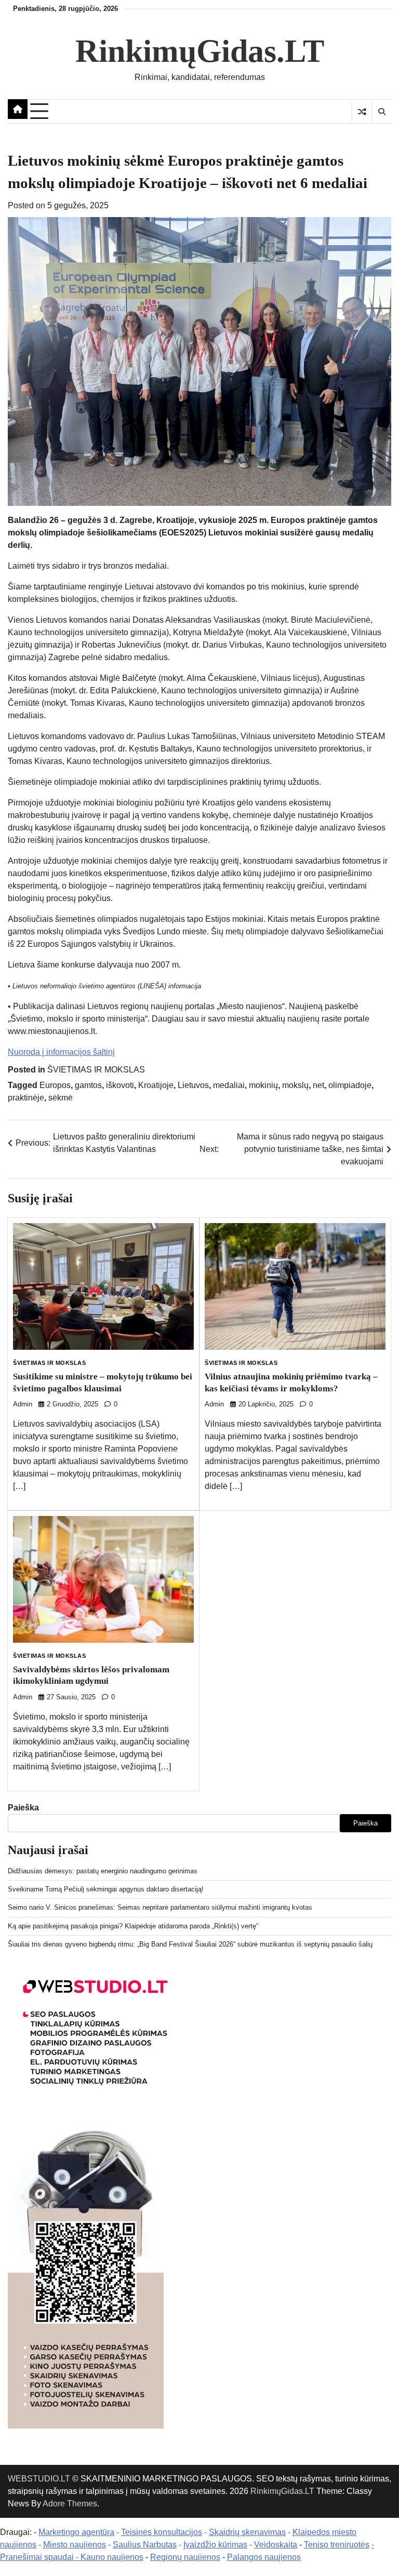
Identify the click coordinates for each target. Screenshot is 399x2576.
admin (23, 1404)
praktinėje (26, 1098)
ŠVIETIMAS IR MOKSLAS (96, 1070)
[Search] (381, 112)
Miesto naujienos (75, 2545)
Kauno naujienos (112, 2557)
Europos (55, 1085)
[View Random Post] (362, 112)
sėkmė (61, 1098)
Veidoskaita (276, 2545)
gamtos (88, 1085)
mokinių (263, 1085)
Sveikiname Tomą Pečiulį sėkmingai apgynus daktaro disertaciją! (106, 1889)
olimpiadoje (350, 1085)
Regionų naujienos (185, 2557)
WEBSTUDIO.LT (39, 2479)
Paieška (23, 1808)
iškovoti (120, 1085)
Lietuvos (193, 1085)
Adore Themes (70, 2504)
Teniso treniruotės (337, 2545)
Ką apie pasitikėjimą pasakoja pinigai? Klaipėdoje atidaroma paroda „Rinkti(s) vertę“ (133, 1926)
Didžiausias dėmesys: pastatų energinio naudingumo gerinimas (103, 1871)
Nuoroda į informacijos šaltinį (61, 1052)
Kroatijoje (156, 1085)
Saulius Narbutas (145, 2545)
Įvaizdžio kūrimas (215, 2545)
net (318, 1085)
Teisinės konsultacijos (162, 2532)
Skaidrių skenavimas (247, 2532)
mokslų (295, 1085)
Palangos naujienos (264, 2557)
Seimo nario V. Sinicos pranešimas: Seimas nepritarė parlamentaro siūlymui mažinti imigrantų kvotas (160, 1907)
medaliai (229, 1085)
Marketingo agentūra (76, 2532)
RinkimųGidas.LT (200, 51)
